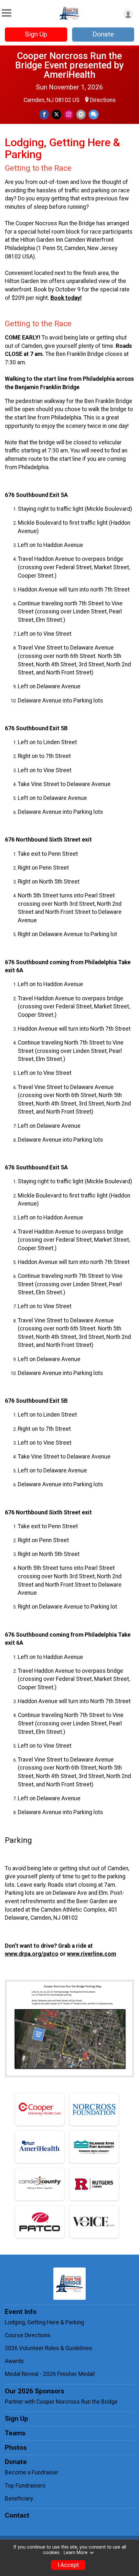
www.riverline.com (91, 1954)
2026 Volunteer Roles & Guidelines (49, 2348)
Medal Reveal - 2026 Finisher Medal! (50, 2374)
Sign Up (36, 34)
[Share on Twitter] (56, 114)
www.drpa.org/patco (32, 1954)
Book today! (66, 298)
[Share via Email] (81, 114)
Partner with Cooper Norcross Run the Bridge (61, 2402)
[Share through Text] (94, 114)
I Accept (68, 2565)
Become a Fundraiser (32, 2472)
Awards (14, 2361)
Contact (17, 2515)
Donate (103, 34)
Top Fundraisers (25, 2486)
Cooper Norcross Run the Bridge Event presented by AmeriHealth (69, 65)
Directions (103, 100)
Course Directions (28, 2335)
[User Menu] (128, 14)
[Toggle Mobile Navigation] (6, 13)
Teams (15, 2433)
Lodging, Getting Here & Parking (44, 2322)
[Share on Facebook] (44, 114)
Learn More (76, 2553)
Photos (16, 2448)
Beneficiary (19, 2499)
